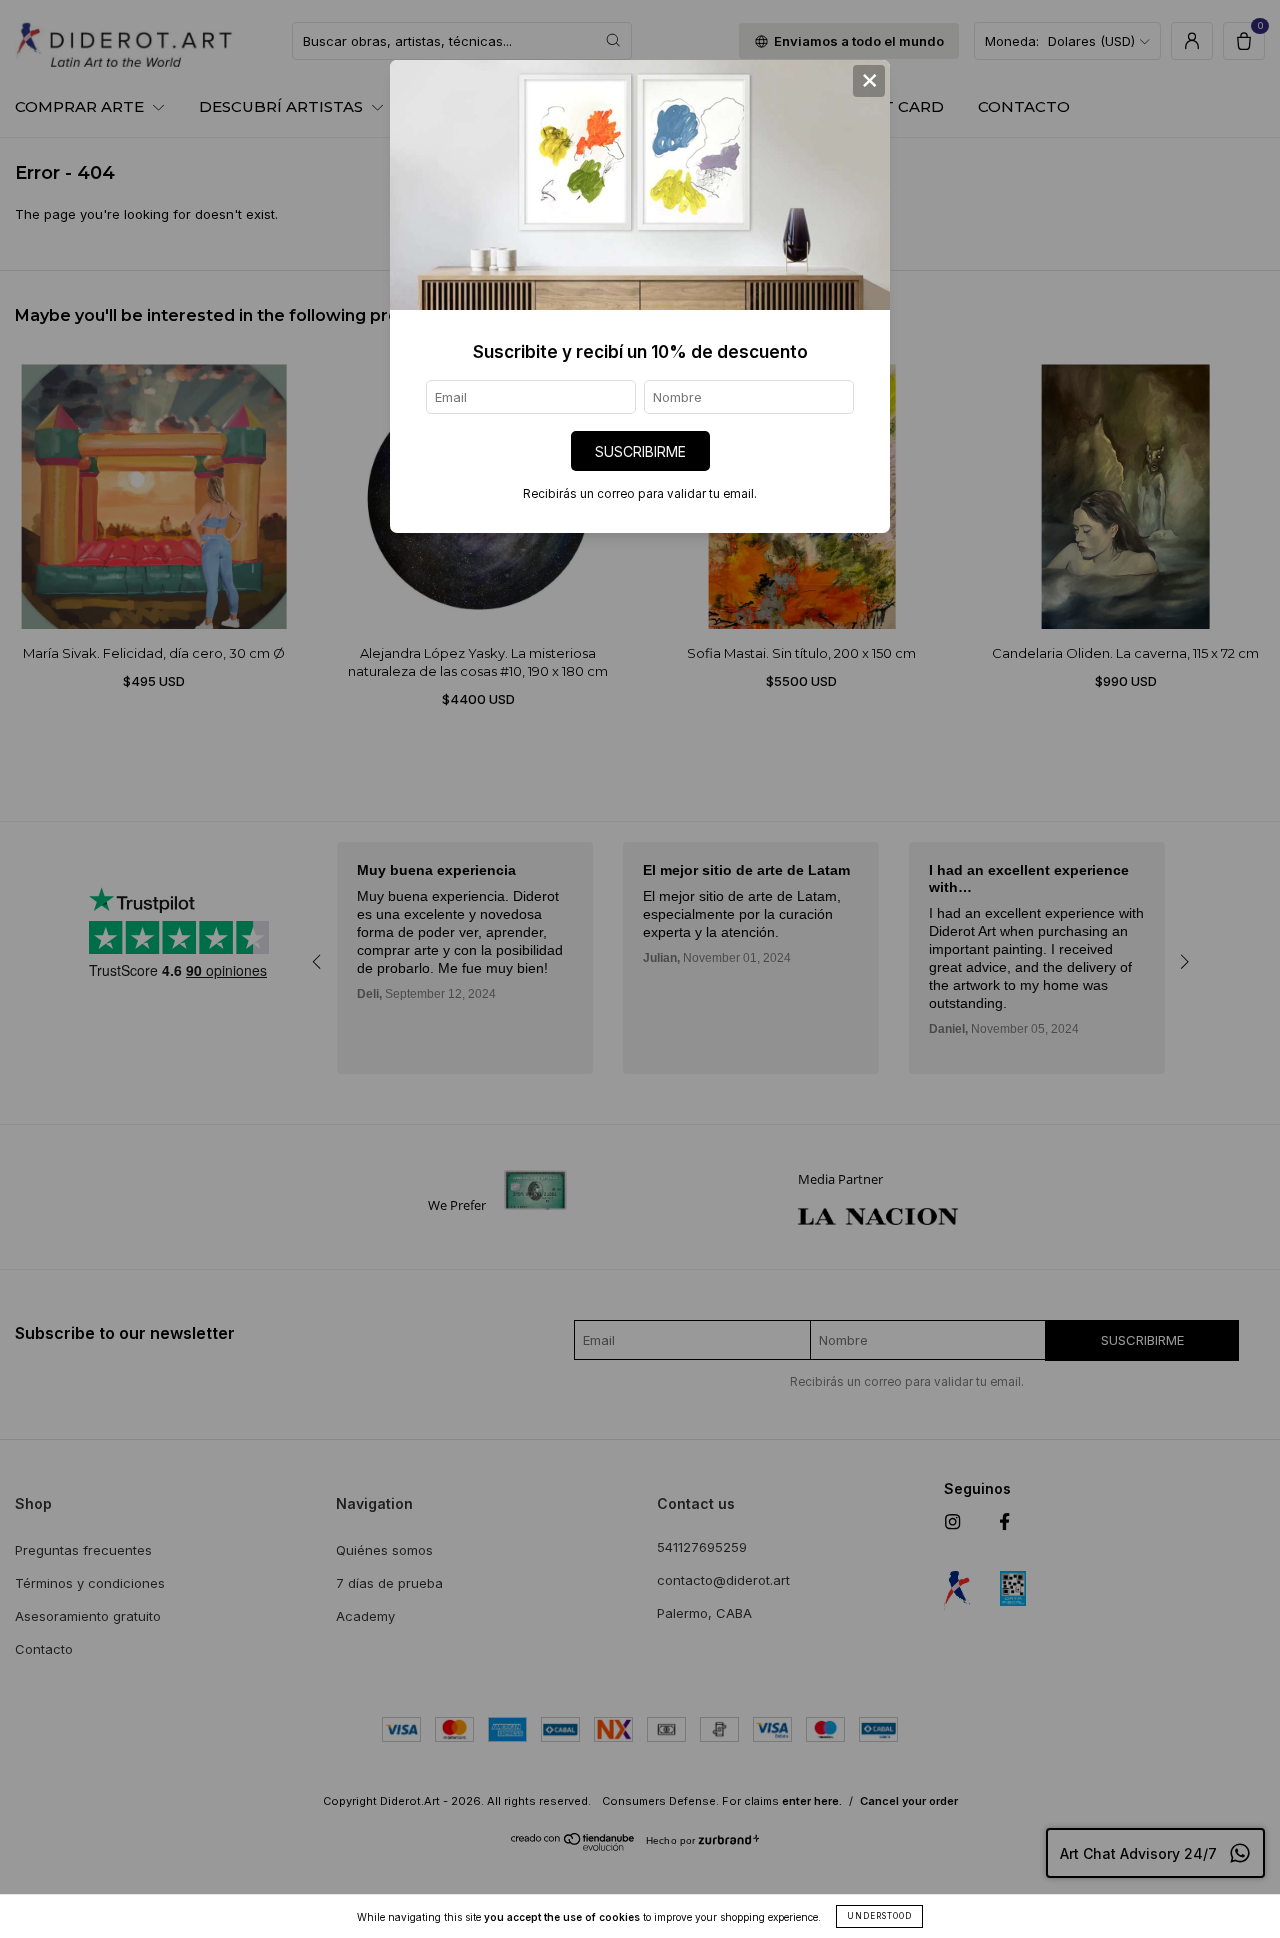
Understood (879, 1916)
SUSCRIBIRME (640, 451)
